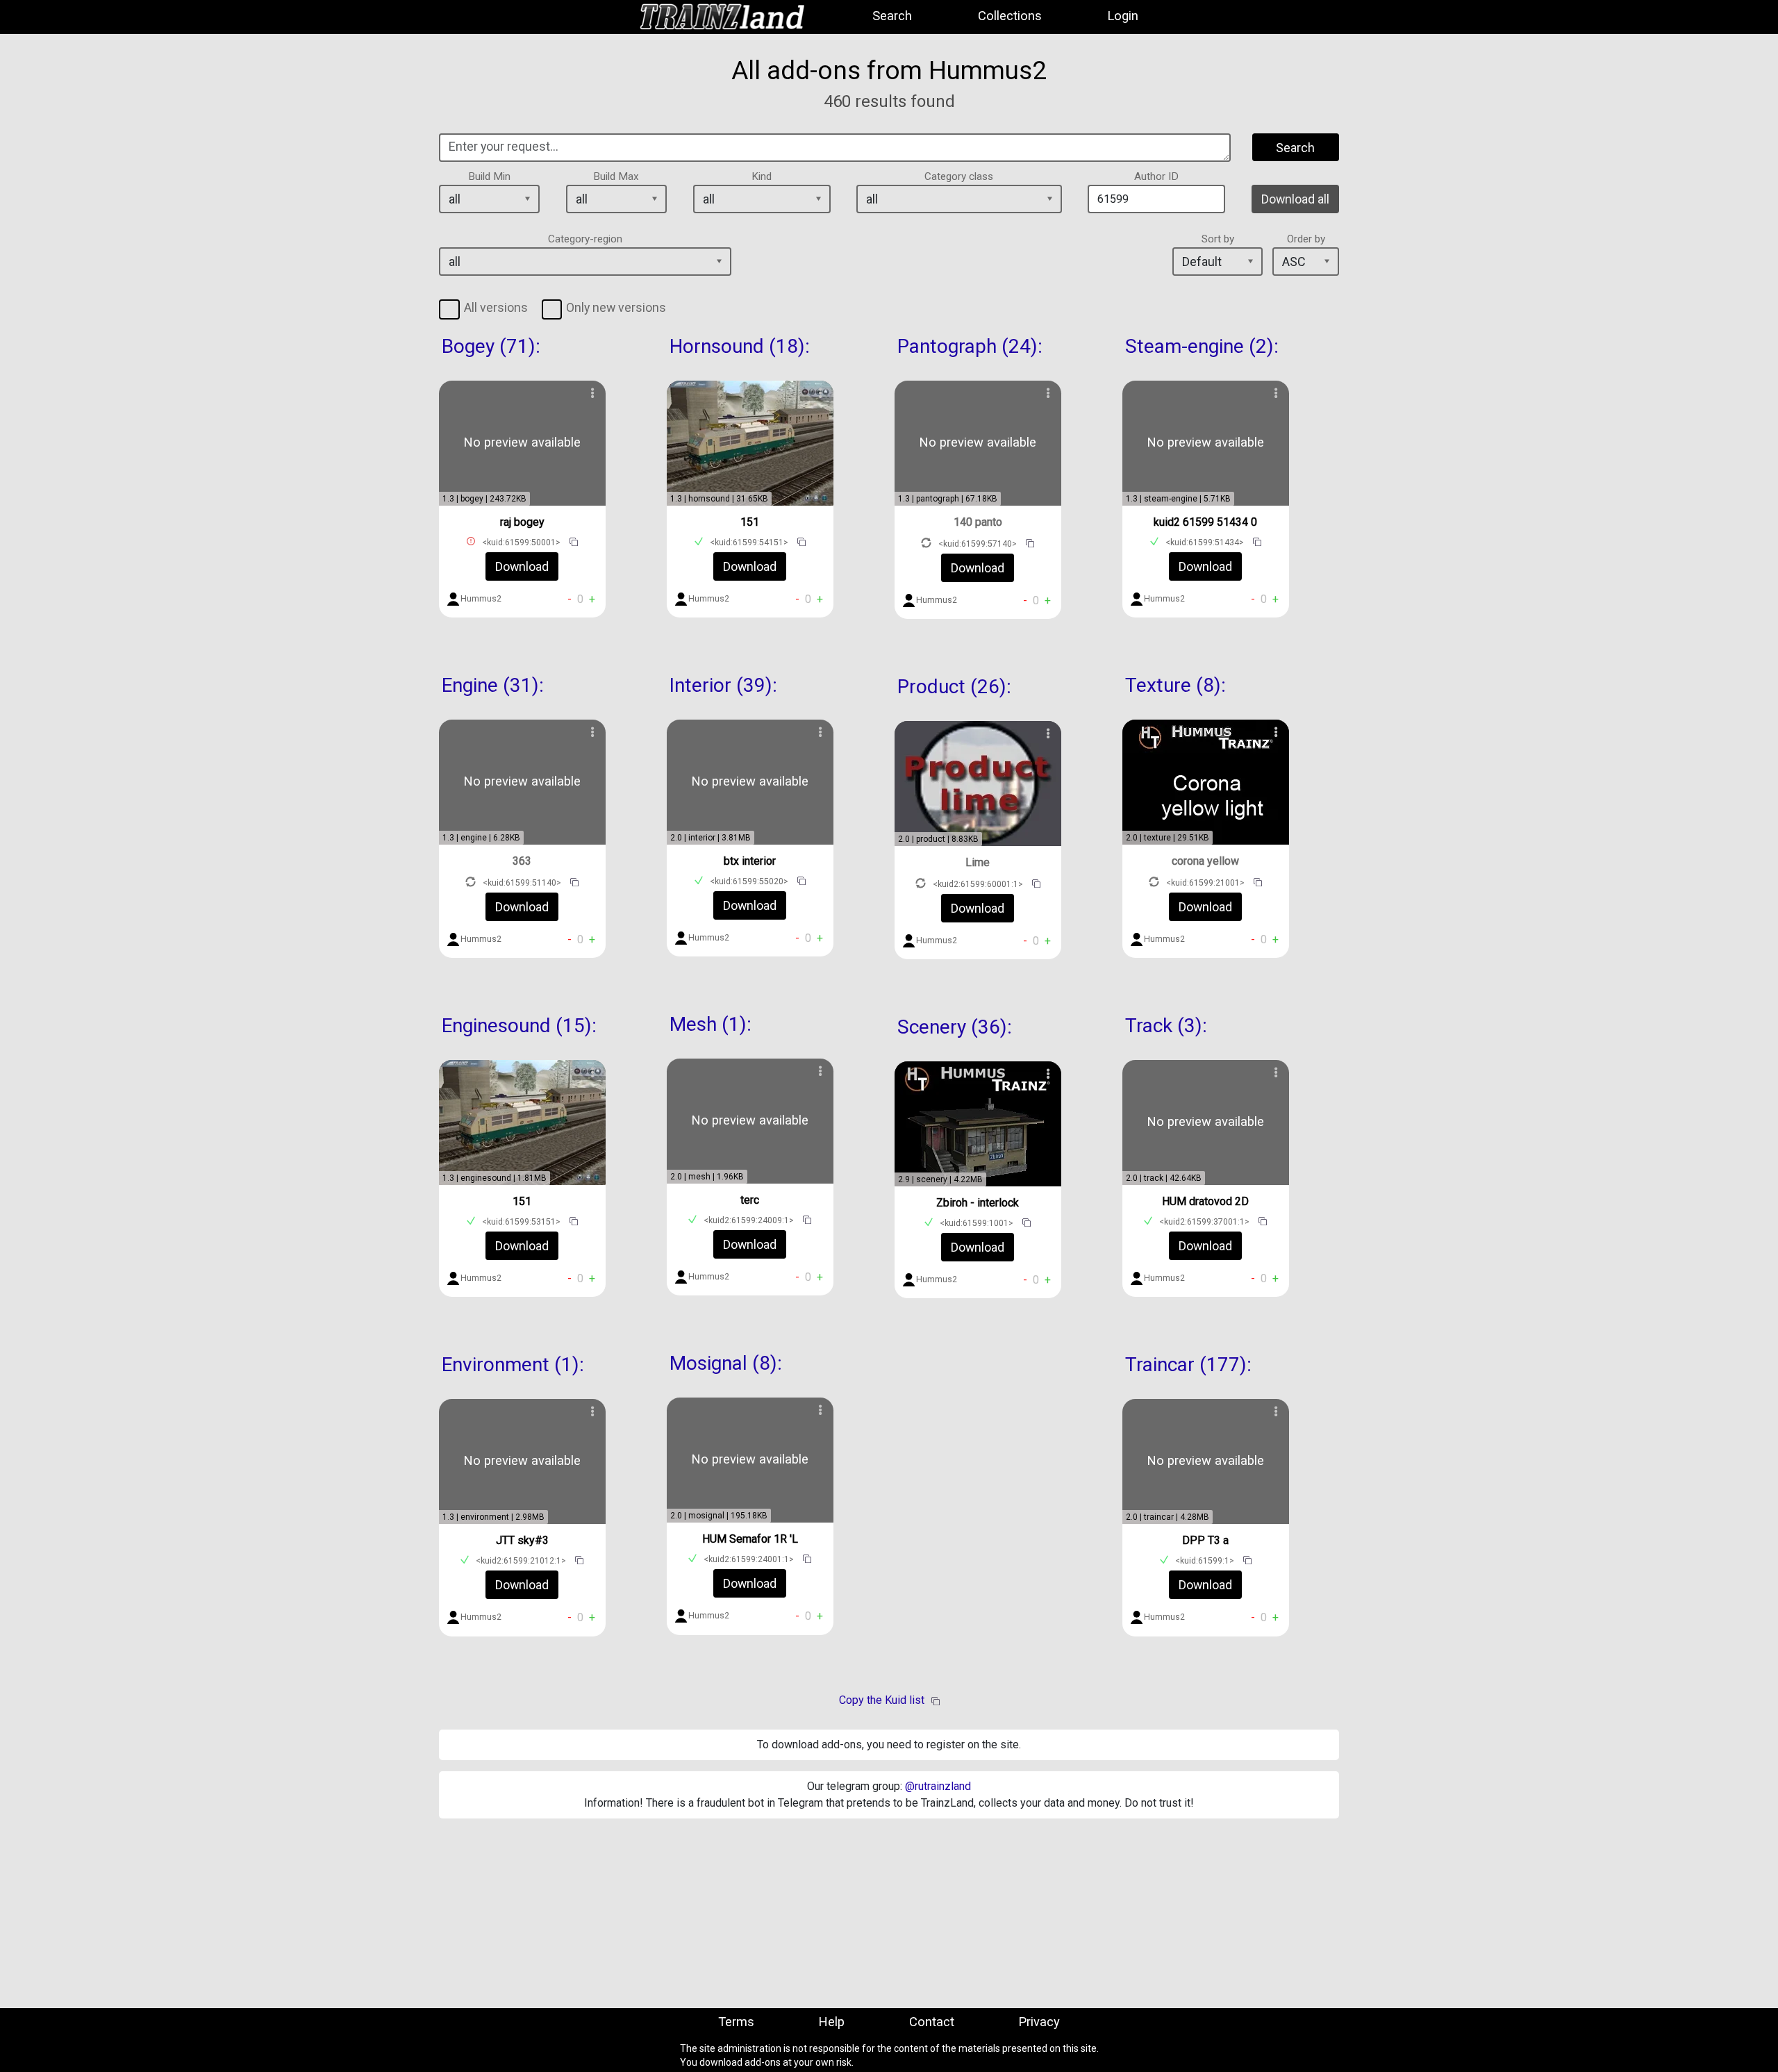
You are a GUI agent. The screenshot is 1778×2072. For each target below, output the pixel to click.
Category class (959, 176)
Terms (736, 2022)
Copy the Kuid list (882, 1700)
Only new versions (616, 307)
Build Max (616, 176)
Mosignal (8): (726, 1363)
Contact (932, 2022)
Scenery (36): (955, 1027)
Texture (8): (1175, 685)
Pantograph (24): (970, 346)
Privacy (1039, 2022)
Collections (1010, 16)
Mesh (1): (711, 1024)
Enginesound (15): (519, 1026)
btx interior (750, 861)
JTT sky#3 (522, 1540)
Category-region (585, 239)
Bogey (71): (491, 346)
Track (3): (1166, 1026)
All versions (496, 307)
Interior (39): (723, 685)
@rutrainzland (938, 1786)
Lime (978, 862)
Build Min (489, 176)
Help (831, 2022)
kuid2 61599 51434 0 (1205, 522)
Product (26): (954, 687)
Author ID (1156, 176)
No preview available (522, 442)
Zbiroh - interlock (978, 1203)
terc (750, 1200)
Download (522, 566)
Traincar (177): (1188, 1365)
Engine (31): (493, 685)
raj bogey (522, 522)
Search (892, 16)
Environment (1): (513, 1365)
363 (522, 861)
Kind (762, 176)
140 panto (978, 522)
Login (1123, 16)
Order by (1306, 239)
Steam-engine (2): (1202, 346)
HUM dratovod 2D (1205, 1201)
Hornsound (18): (740, 346)
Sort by (1218, 239)
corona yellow (1205, 861)
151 (522, 1201)
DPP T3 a (1205, 1540)
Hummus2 (481, 599)
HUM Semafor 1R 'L (750, 1539)
